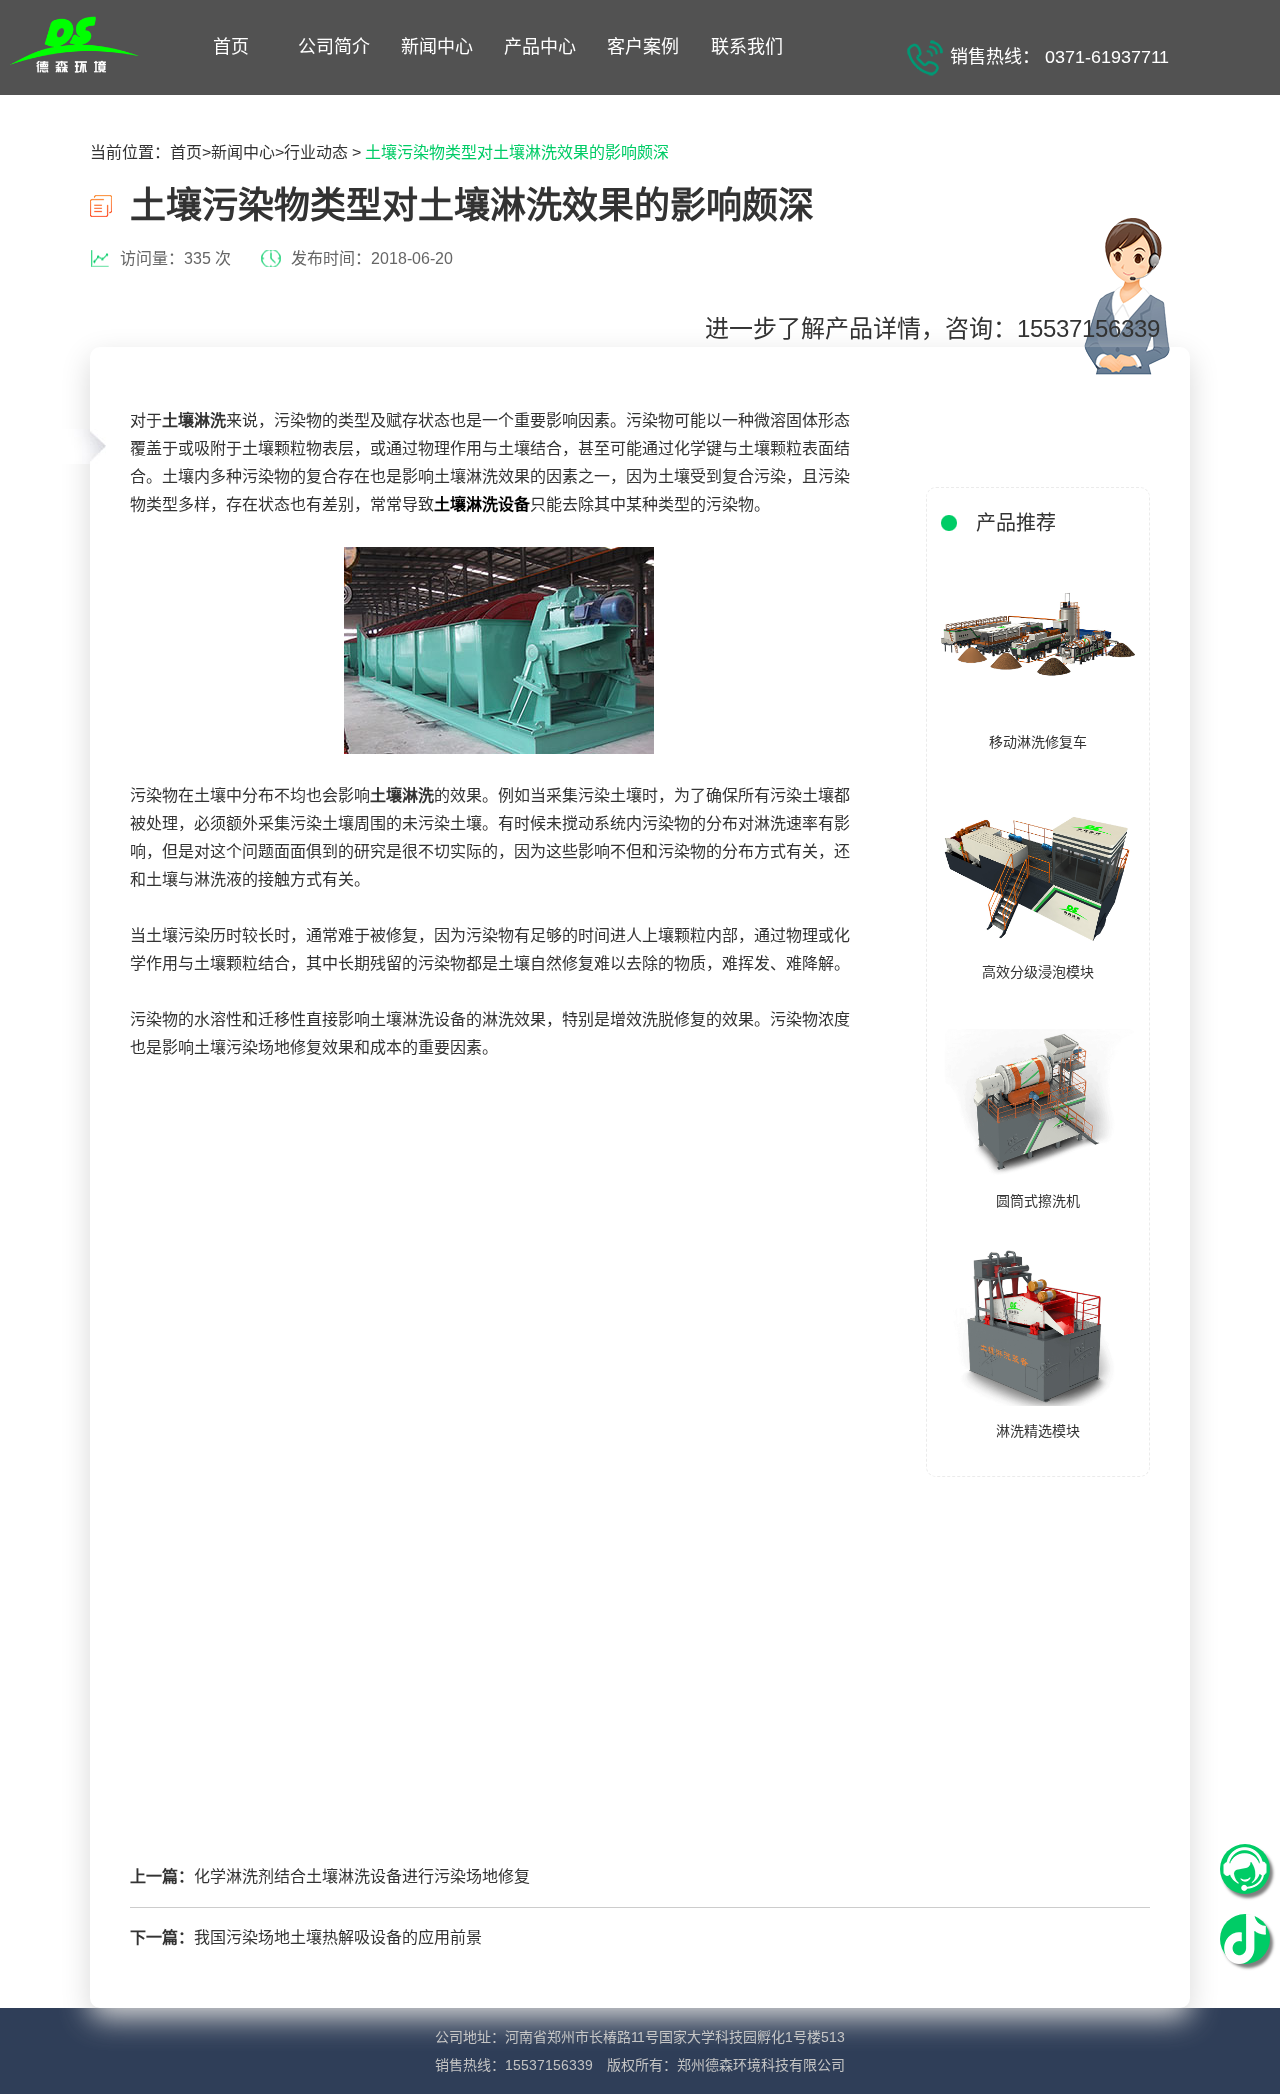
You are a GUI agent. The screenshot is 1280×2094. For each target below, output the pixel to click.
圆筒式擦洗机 (1038, 1201)
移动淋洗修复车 (1038, 742)
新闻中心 (437, 47)
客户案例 (643, 47)
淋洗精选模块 (1038, 1431)
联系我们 (747, 47)
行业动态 (316, 152)
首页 (231, 47)
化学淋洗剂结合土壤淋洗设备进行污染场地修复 (362, 1876)
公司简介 (334, 47)
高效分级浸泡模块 (1038, 972)
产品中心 (540, 47)
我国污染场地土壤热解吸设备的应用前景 (338, 1937)
